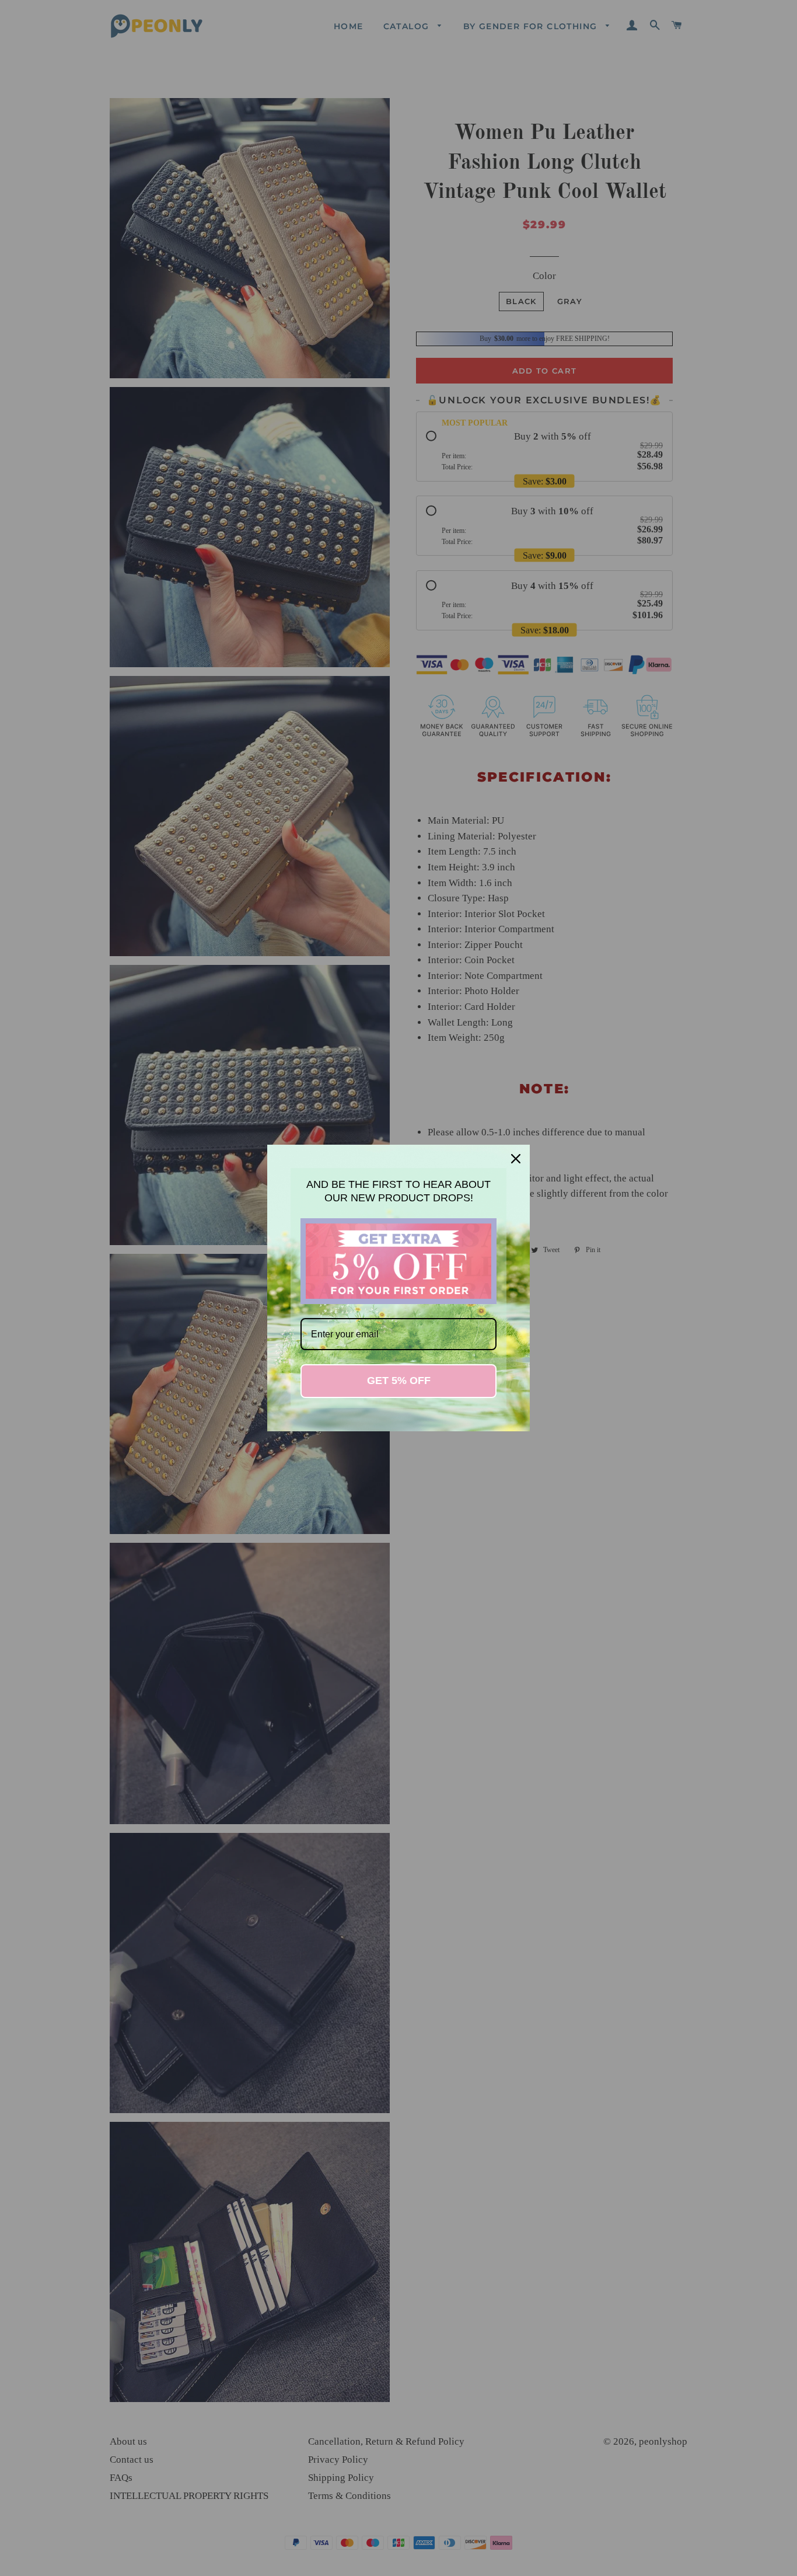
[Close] (516, 1159)
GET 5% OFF (399, 1381)
